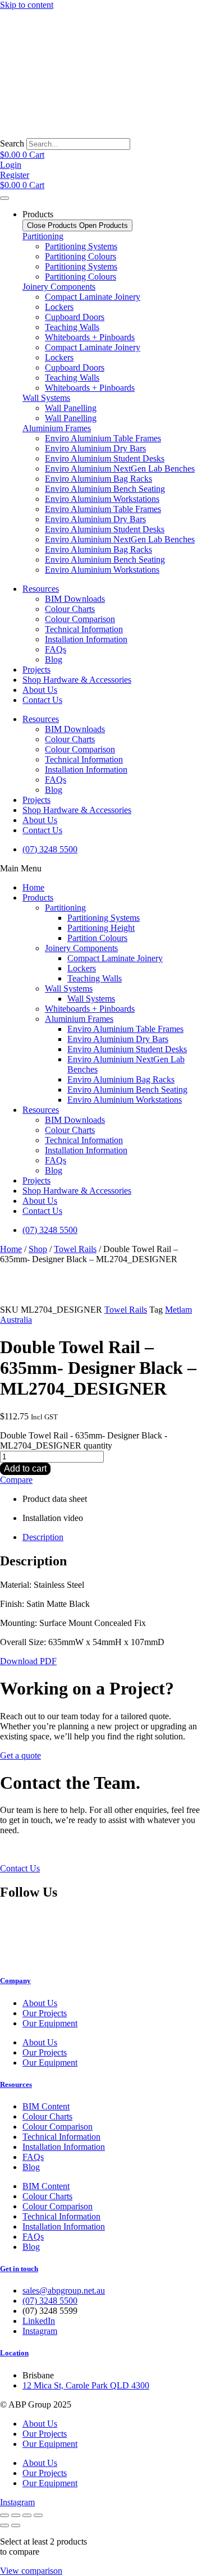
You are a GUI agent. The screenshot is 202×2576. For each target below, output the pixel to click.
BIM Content (46, 2106)
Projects (36, 670)
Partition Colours (97, 938)
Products (38, 898)
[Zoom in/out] (4, 2515)
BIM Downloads (75, 599)
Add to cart (25, 1469)
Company (15, 1981)
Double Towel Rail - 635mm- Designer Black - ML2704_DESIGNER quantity (84, 1440)
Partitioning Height (101, 928)
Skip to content (27, 5)
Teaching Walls (72, 327)
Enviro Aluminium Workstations (102, 499)
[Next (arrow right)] (16, 2525)
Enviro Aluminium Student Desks (105, 458)
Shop (38, 1249)
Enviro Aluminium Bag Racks (98, 479)
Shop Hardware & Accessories (77, 680)
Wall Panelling (71, 408)
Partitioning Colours (81, 256)
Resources (41, 589)
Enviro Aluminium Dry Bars (95, 448)
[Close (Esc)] (38, 2515)
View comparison (31, 2571)
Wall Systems (46, 398)
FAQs (56, 649)
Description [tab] (43, 1537)
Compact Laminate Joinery (93, 297)
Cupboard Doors (75, 317)
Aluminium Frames (57, 428)
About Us (40, 690)
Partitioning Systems (81, 246)
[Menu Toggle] (4, 198)
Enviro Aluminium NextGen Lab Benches (120, 469)
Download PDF (28, 1661)
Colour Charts (70, 609)
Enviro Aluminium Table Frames (103, 438)
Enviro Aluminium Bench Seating (105, 489)
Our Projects (45, 2013)
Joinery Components (59, 287)
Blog (54, 659)
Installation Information (86, 639)
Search (12, 143)
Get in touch (19, 2269)
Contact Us (42, 700)
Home (33, 887)
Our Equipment (50, 2023)
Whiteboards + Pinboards (90, 337)
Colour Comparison (80, 619)
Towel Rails (75, 1249)
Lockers (59, 307)
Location (14, 2353)
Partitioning (43, 236)
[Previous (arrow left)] (4, 2525)
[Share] (27, 2515)
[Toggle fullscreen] (16, 2515)
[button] (101, 869)
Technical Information (84, 629)
